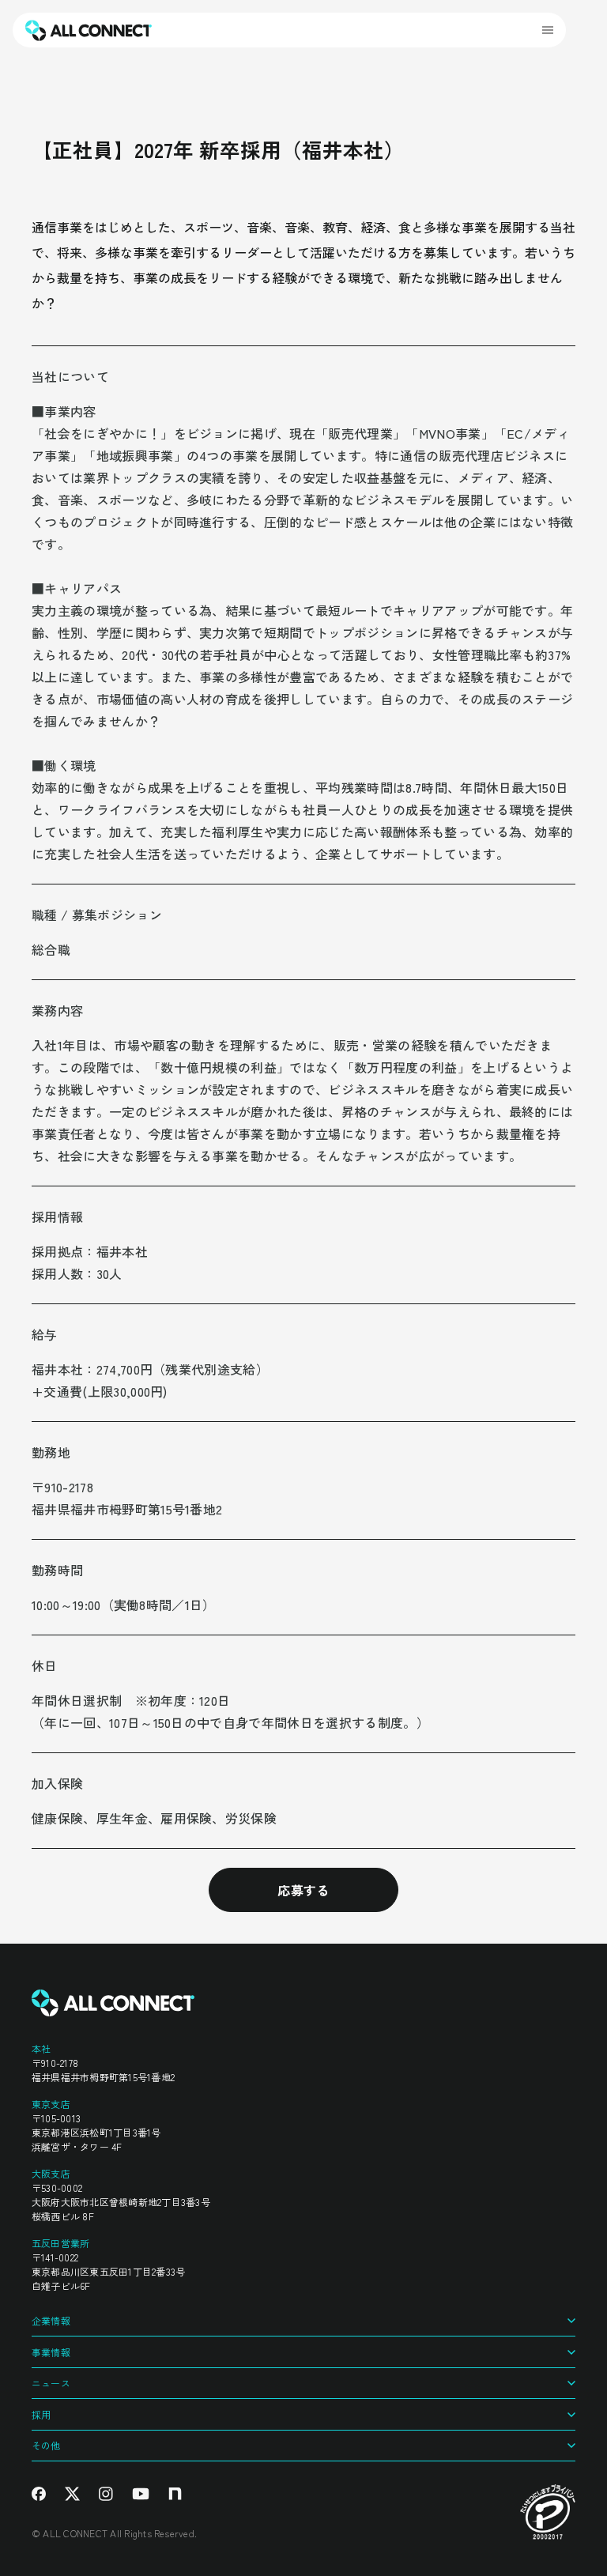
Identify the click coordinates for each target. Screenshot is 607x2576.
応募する (303, 1890)
